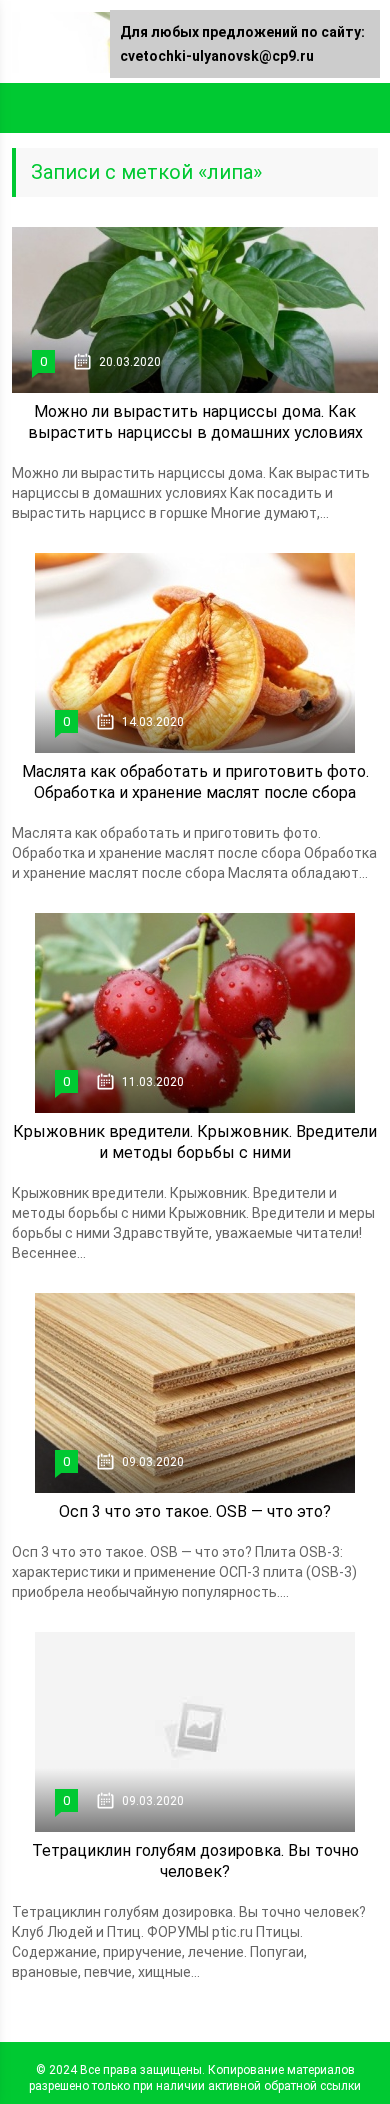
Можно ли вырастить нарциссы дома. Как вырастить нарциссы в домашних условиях (195, 422)
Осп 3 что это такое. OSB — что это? (195, 1511)
